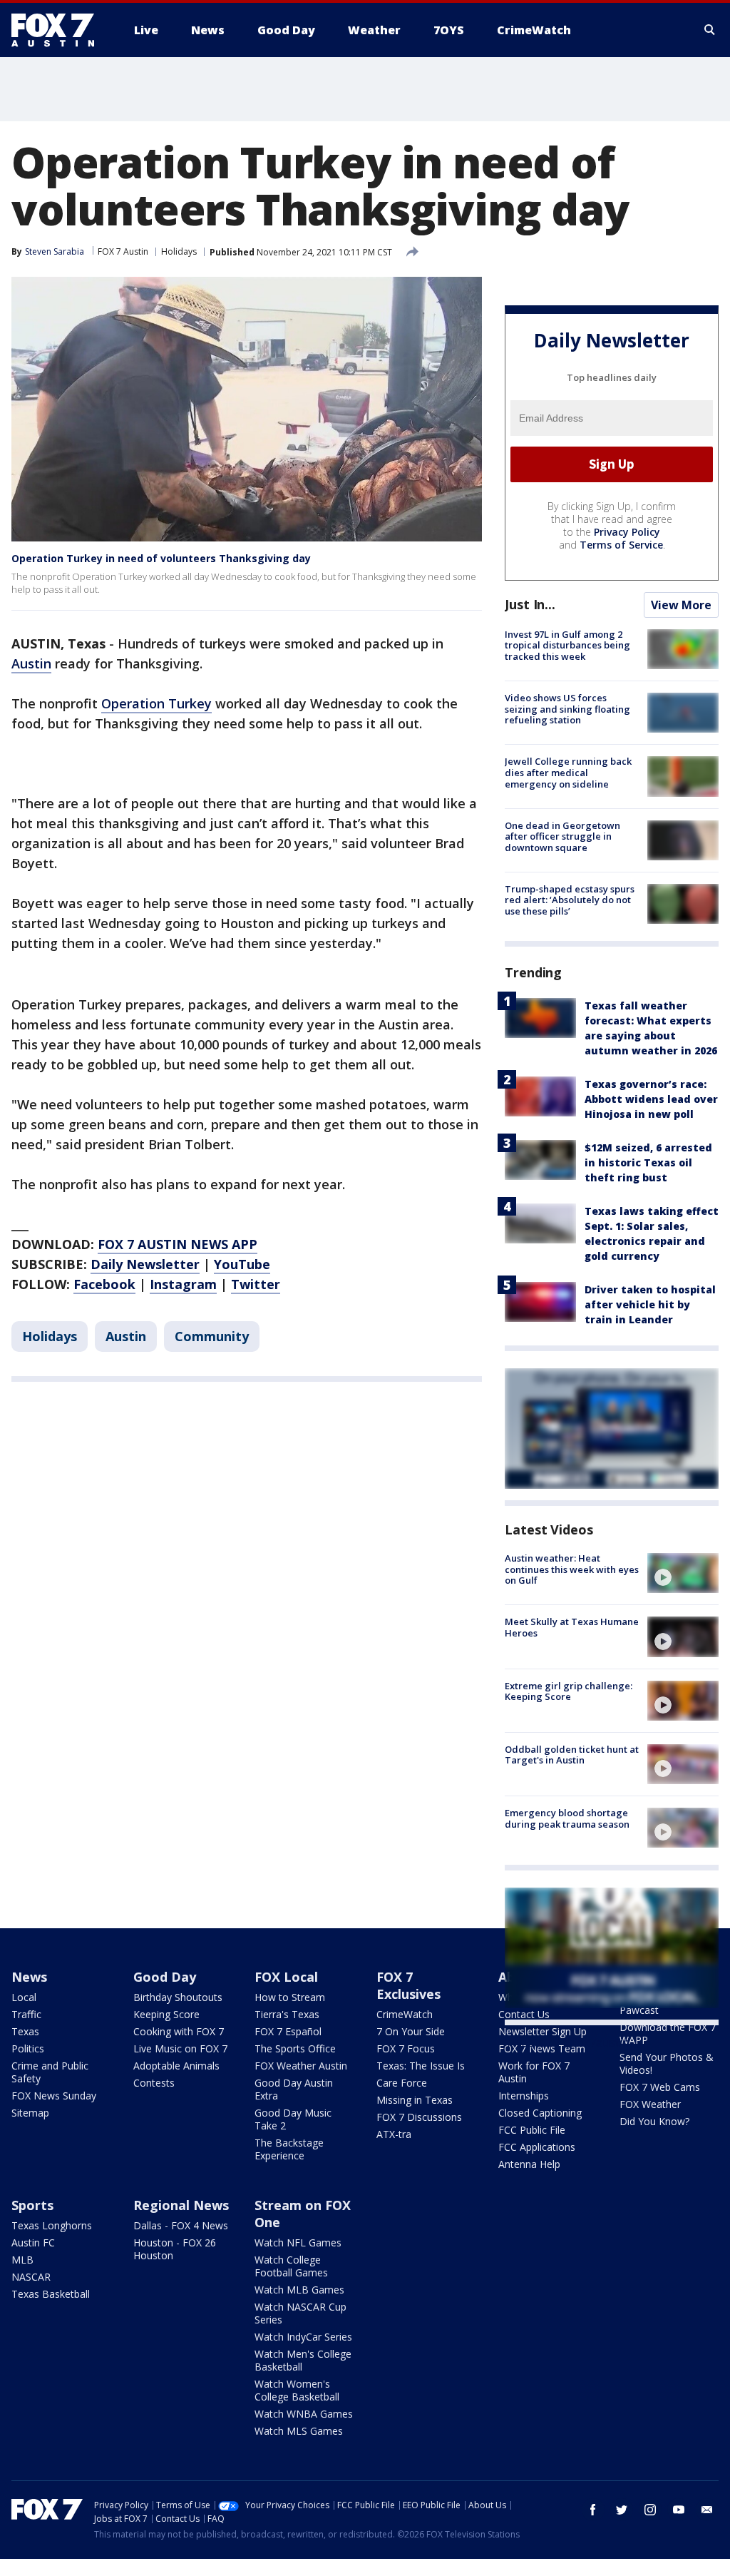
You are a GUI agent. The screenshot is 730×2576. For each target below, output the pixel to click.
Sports (32, 2205)
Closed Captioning (540, 2113)
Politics (28, 2048)
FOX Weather (650, 2104)
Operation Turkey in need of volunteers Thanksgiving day (161, 558)
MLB (22, 2260)
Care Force (402, 2083)
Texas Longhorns (52, 2225)
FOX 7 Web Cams (660, 2087)
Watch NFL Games (298, 2242)
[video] (683, 1573)
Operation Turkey (156, 703)
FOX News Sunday (54, 2096)
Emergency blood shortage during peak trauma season (567, 1818)
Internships (524, 2096)
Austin (31, 663)
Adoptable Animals (176, 2066)
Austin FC (33, 2242)
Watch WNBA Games (304, 2414)
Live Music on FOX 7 (180, 2048)
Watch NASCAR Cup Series (300, 2313)
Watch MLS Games (299, 2431)
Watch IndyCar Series (303, 2337)
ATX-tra (394, 2134)
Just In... (530, 604)
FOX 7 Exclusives (408, 1985)
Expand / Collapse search (710, 30)
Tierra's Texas (287, 2014)
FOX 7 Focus (406, 2048)
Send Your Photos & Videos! (667, 2063)
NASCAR (31, 2277)
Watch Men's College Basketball (303, 2360)
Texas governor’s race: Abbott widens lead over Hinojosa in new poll (651, 1099)
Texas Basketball (51, 2294)
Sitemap (30, 2113)
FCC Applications (537, 2147)
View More (681, 605)
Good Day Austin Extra (294, 2089)
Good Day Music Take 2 (293, 2119)
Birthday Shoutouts (178, 1997)
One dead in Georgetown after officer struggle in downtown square (562, 836)
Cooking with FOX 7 (179, 2031)
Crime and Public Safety (50, 2072)
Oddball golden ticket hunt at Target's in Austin (572, 1755)
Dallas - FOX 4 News (181, 2225)
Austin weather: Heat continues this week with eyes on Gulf (572, 1569)
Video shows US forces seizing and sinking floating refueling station (567, 709)
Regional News (181, 2205)
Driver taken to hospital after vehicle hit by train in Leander (650, 1304)
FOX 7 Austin (123, 251)
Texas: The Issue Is (421, 2066)
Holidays (179, 251)
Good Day (165, 1977)
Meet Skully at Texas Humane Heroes (572, 1627)
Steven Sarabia (55, 251)
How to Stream (290, 1997)
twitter (622, 2510)
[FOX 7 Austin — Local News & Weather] (58, 30)
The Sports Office (295, 2048)
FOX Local (286, 1977)
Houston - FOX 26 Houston (175, 2249)
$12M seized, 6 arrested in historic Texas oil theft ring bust (648, 1162)
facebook (593, 2510)
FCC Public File (532, 2130)
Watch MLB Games (299, 2290)
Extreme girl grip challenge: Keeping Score (569, 1691)
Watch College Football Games (291, 2266)
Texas (25, 2031)
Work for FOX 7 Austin (534, 2072)
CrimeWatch (405, 2014)
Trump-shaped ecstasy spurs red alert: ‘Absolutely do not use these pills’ (570, 900)
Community (212, 1336)
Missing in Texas (415, 2100)
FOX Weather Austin (301, 2066)
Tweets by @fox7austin (567, 2042)
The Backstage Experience (289, 2149)
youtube (679, 2510)
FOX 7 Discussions (419, 2117)
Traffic (26, 2014)
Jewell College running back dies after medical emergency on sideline (568, 772)
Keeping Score (166, 2014)
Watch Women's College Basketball (297, 2390)
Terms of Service (621, 545)
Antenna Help (529, 2164)
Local (24, 1997)
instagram (650, 2510)
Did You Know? (654, 2121)
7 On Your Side (411, 2031)
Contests (154, 2083)
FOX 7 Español (288, 2031)
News (29, 1977)
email (707, 2510)
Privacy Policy (627, 532)
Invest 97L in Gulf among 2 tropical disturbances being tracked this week (567, 645)
